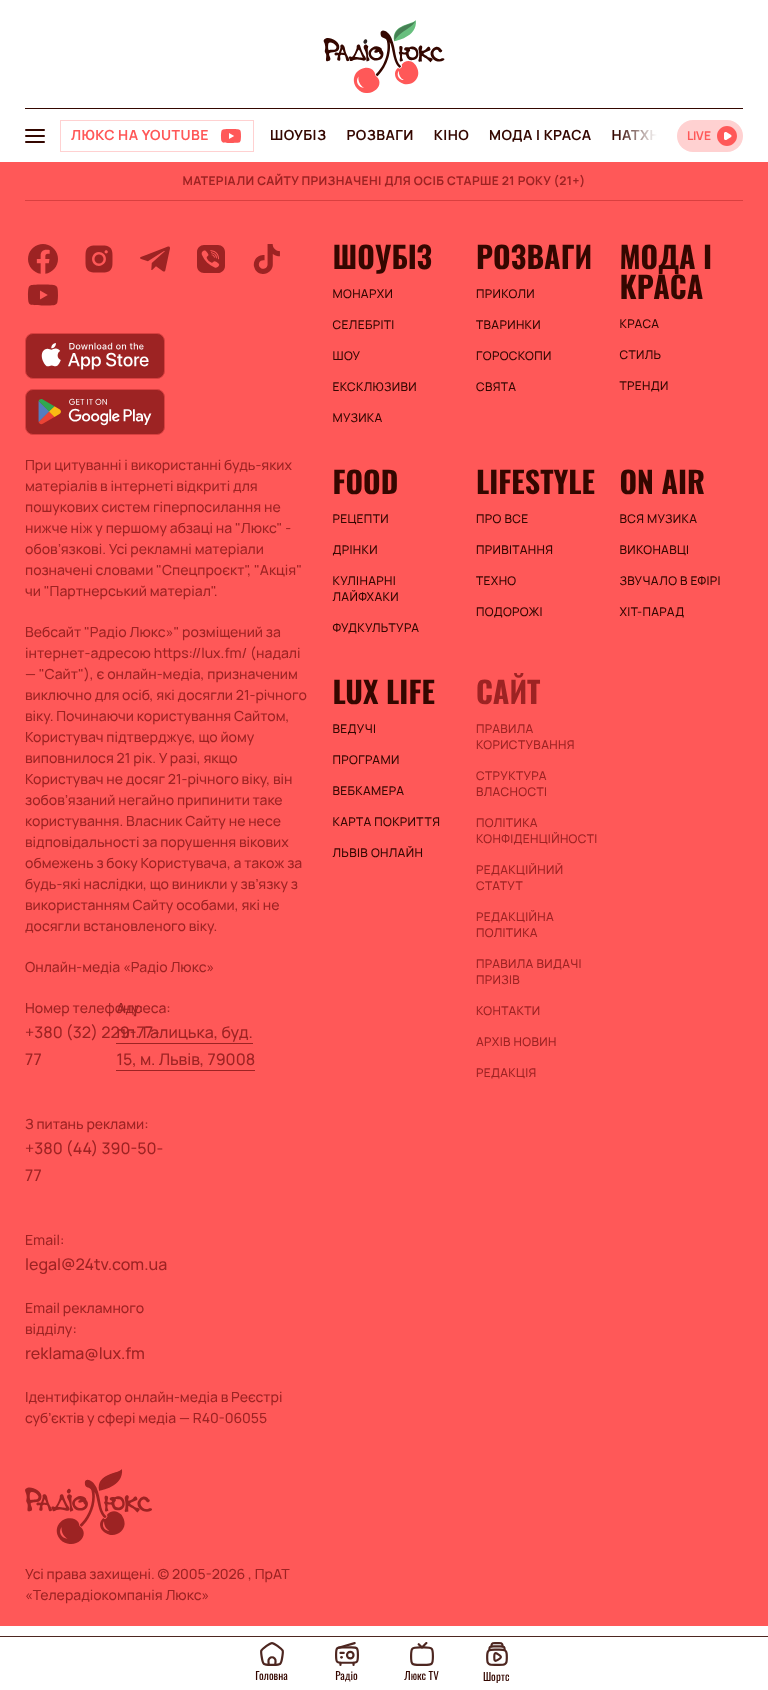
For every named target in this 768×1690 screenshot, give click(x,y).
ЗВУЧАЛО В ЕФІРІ (669, 581)
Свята (496, 387)
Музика (358, 418)
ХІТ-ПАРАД (651, 612)
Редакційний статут (519, 878)
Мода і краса (540, 135)
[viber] (211, 259)
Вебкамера (369, 791)
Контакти (508, 1011)
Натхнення (656, 135)
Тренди (643, 386)
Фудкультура (376, 628)
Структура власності (511, 784)
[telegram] (155, 259)
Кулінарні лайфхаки (366, 589)
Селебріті (364, 325)
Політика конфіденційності (537, 831)
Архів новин (516, 1042)
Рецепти (361, 519)
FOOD (366, 481)
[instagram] (99, 259)
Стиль (640, 355)
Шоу (347, 356)
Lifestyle (535, 481)
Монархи (363, 294)
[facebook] (43, 259)
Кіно (451, 135)
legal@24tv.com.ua (96, 1264)
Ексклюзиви (375, 387)
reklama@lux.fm (85, 1353)
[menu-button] (35, 136)
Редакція (506, 1073)
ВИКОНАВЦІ (654, 550)
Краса (639, 324)
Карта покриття (387, 822)
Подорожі (509, 612)
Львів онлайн (378, 853)
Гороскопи (514, 356)
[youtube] (43, 295)
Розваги (379, 135)
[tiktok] (267, 259)
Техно (496, 581)
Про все (502, 519)
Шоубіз (298, 135)
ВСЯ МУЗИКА (658, 519)
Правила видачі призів (529, 972)
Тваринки (508, 325)
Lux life (384, 691)
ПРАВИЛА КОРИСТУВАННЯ (525, 737)
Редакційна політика (515, 925)
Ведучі (355, 729)
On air (662, 481)
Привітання (514, 550)
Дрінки (356, 550)
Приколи (505, 294)
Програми (366, 760)
